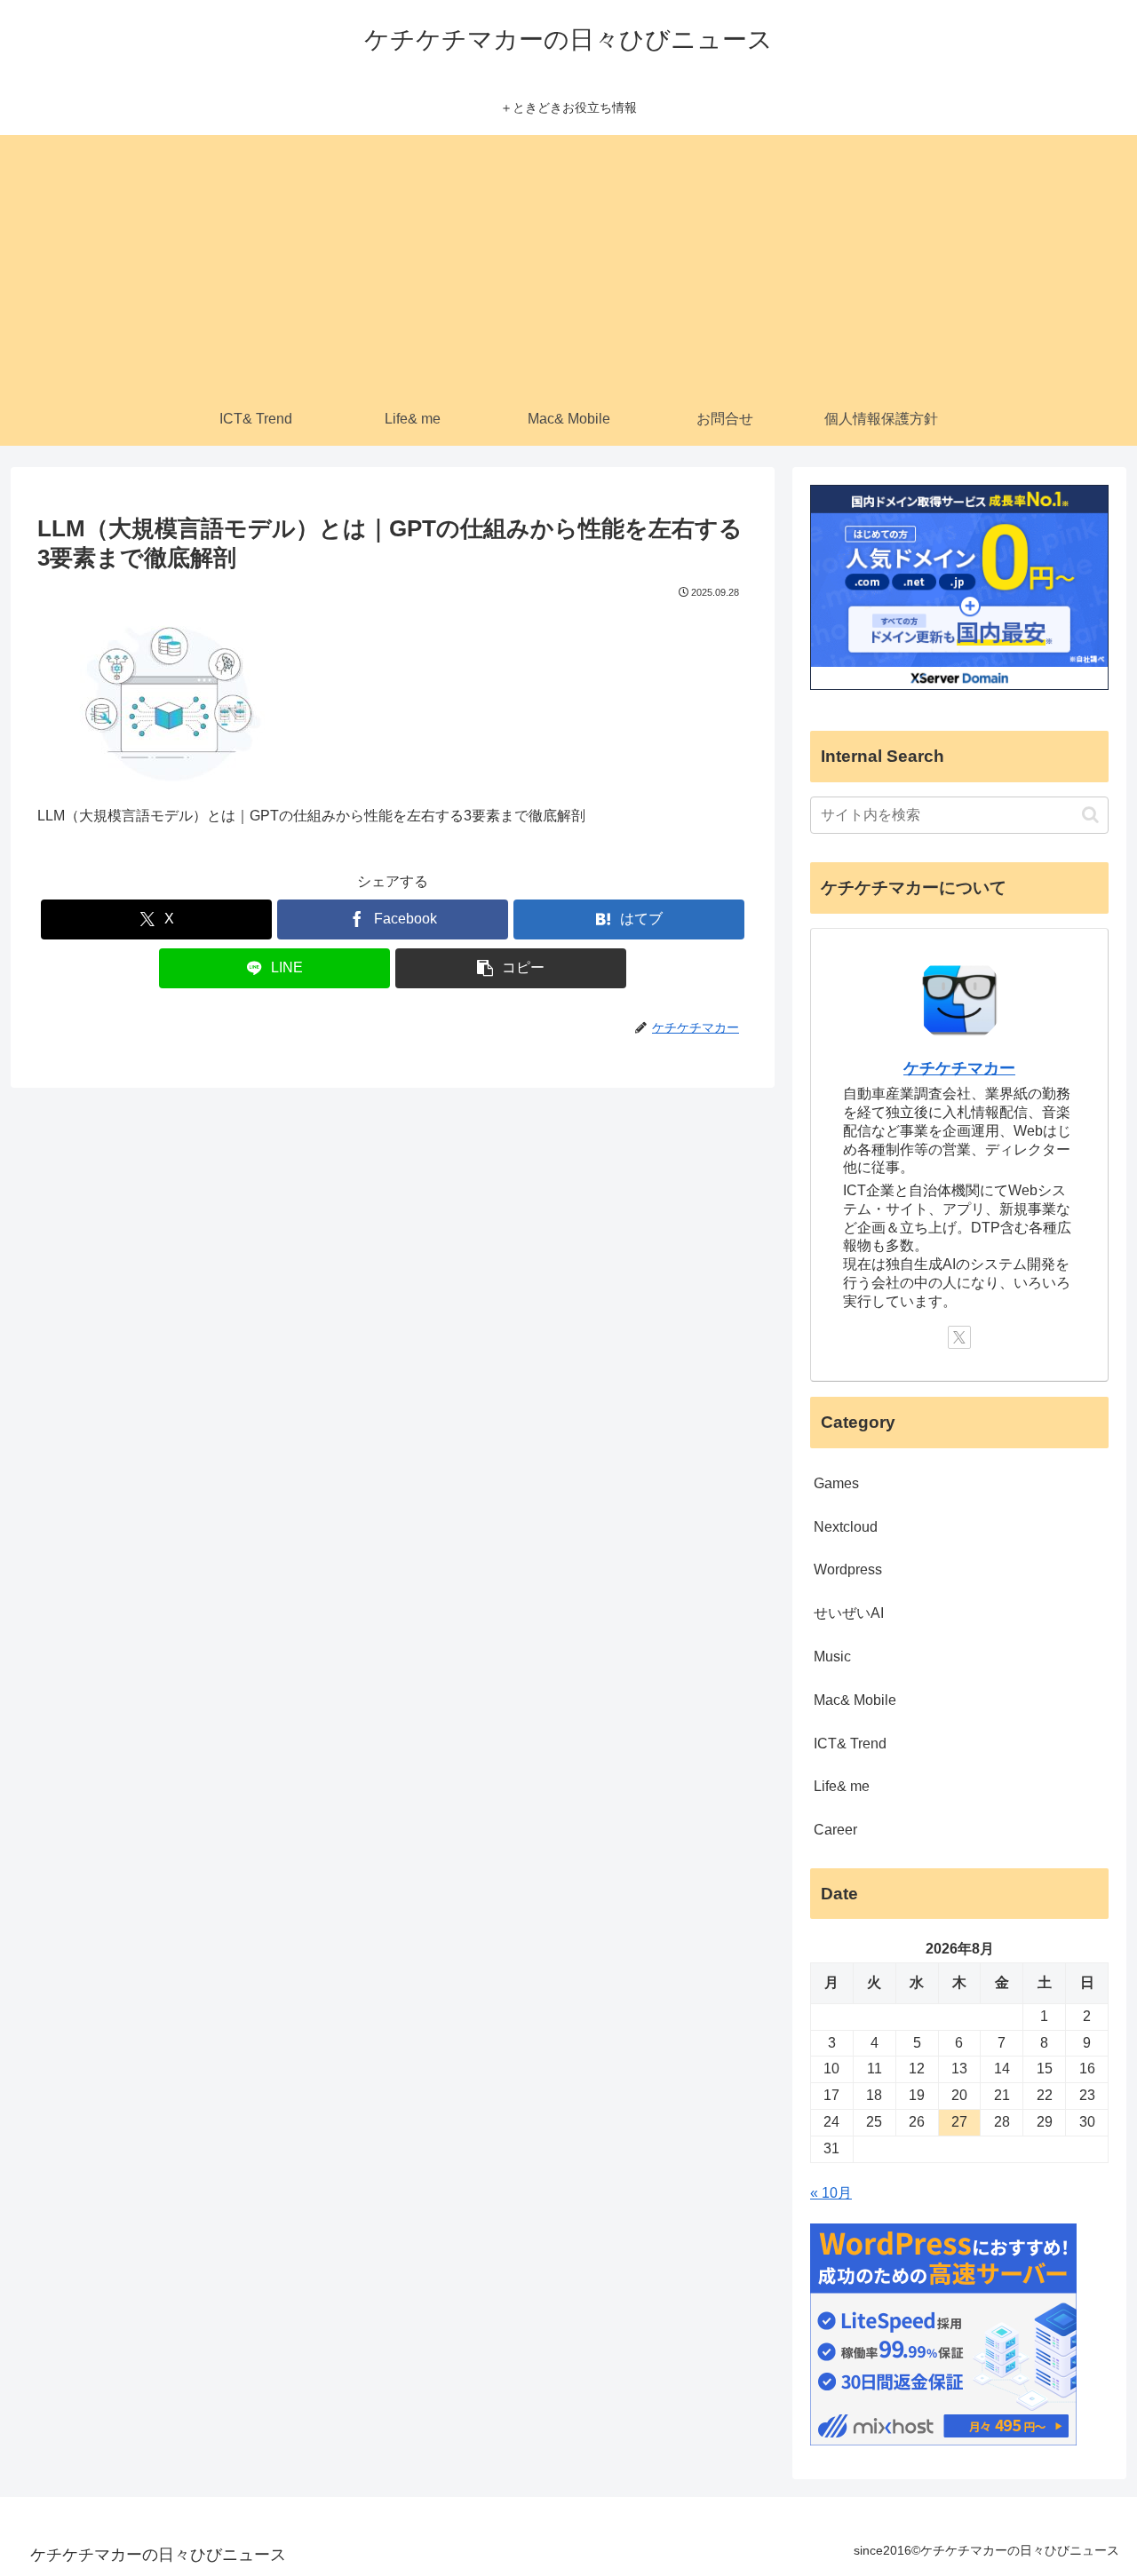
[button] (511, 968)
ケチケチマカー (959, 1068)
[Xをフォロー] (959, 1337)
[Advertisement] (568, 259)
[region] (231, 2447)
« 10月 (831, 2193)
